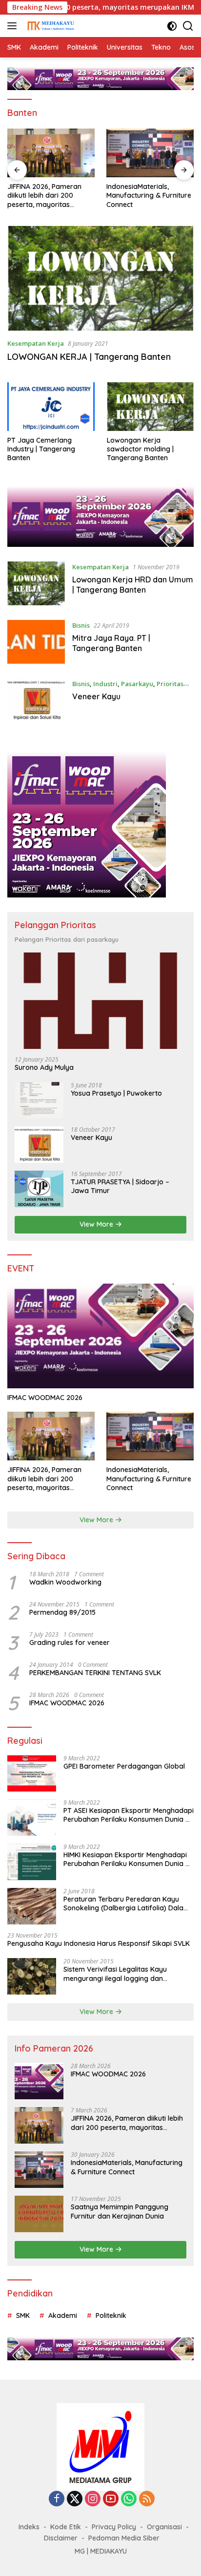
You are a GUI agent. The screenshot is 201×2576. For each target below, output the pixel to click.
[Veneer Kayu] (36, 700)
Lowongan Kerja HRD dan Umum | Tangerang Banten (133, 585)
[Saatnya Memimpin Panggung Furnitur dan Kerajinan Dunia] (39, 2214)
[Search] (188, 26)
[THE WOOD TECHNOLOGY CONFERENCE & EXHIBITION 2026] (150, 153)
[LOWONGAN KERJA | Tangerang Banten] (100, 278)
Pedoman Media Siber (124, 2538)
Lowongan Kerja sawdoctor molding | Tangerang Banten (140, 449)
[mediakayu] (49, 26)
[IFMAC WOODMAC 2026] (100, 1336)
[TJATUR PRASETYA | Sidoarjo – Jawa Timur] (39, 1189)
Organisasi (164, 2527)
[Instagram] (93, 2499)
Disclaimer (61, 2538)
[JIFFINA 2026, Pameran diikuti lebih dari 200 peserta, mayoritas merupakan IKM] (51, 1436)
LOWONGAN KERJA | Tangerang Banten (89, 357)
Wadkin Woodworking (65, 1582)
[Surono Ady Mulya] (100, 1001)
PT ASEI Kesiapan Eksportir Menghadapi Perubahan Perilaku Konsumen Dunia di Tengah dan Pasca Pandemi (129, 1815)
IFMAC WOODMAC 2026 (45, 1398)
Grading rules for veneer (70, 1643)
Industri (105, 684)
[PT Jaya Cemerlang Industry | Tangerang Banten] (51, 407)
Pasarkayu (137, 684)
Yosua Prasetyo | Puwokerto (116, 1093)
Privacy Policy (114, 2527)
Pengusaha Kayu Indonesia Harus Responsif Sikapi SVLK (99, 1943)
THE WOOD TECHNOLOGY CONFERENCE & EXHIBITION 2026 (148, 195)
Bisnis (81, 625)
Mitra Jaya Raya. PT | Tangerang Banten (111, 643)
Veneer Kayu (96, 696)
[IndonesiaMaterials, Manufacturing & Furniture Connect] (51, 153)
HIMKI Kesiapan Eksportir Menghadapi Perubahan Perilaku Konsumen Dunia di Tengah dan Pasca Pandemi (127, 1859)
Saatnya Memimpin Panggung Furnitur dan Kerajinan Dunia (120, 2211)
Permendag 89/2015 (62, 1612)
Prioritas (170, 684)
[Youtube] (111, 2499)
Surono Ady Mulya (44, 1067)
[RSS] (147, 2499)
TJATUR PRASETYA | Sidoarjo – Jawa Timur (120, 1186)
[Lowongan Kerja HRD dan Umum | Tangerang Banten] (36, 583)
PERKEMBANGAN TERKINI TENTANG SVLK (95, 1673)
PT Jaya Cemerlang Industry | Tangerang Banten (41, 449)
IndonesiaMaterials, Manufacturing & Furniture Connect (50, 195)
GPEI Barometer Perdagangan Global (124, 1766)
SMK (23, 2315)
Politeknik (111, 2315)
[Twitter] (75, 2499)
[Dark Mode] (172, 26)
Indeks (29, 2527)
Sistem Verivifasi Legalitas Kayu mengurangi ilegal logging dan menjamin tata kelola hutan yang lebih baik (126, 1974)
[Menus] (14, 26)
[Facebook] (57, 2499)
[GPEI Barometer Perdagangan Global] (32, 1773)
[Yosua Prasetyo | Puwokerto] (39, 1100)
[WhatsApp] (129, 2499)
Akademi (63, 2315)
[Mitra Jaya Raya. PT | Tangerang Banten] (36, 642)
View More (97, 1224)
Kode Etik (66, 2527)
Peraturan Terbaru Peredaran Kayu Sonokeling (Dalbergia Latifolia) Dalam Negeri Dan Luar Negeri (127, 1904)
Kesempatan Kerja (36, 343)
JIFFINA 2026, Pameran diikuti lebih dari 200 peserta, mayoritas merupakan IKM (44, 1479)
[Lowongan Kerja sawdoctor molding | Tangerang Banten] (151, 407)
